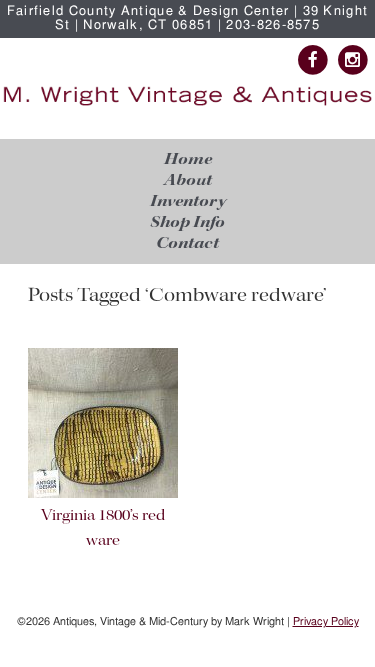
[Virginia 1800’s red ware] (103, 494)
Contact (187, 243)
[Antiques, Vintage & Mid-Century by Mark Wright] (187, 105)
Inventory (188, 201)
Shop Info (187, 222)
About (188, 180)
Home (188, 159)
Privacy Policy (326, 621)
